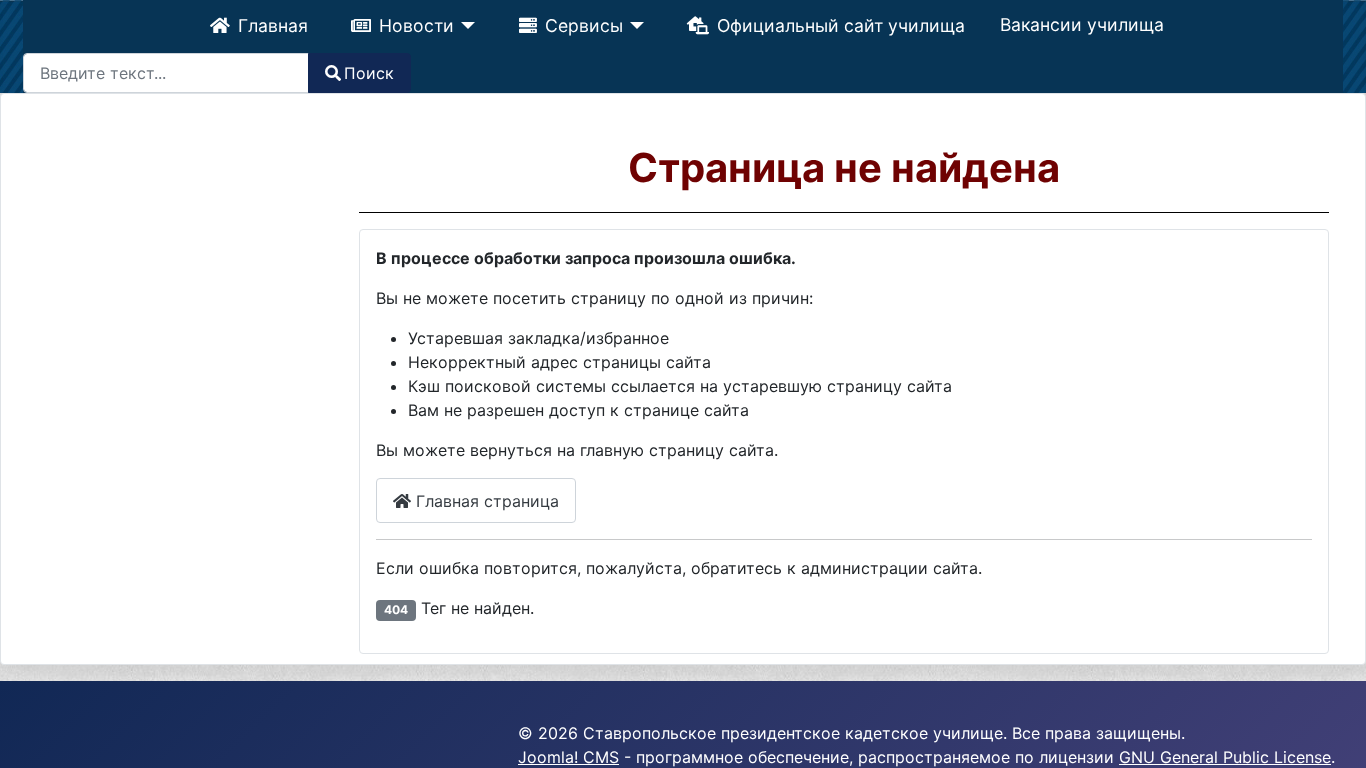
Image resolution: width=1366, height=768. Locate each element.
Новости (413, 25)
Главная (269, 25)
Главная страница (485, 501)
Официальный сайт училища (844, 25)
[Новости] (463, 26)
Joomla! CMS (568, 757)
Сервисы (584, 25)
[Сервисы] (635, 26)
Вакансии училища (1086, 24)
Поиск (369, 73)
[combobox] (166, 73)
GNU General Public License (1225, 757)
